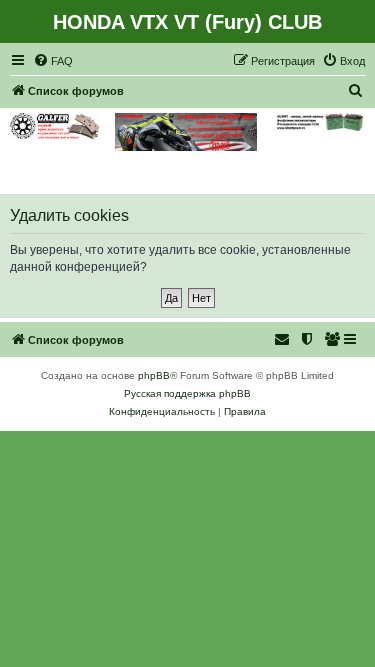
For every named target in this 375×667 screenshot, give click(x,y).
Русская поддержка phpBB (187, 393)
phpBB (154, 375)
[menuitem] (53, 61)
